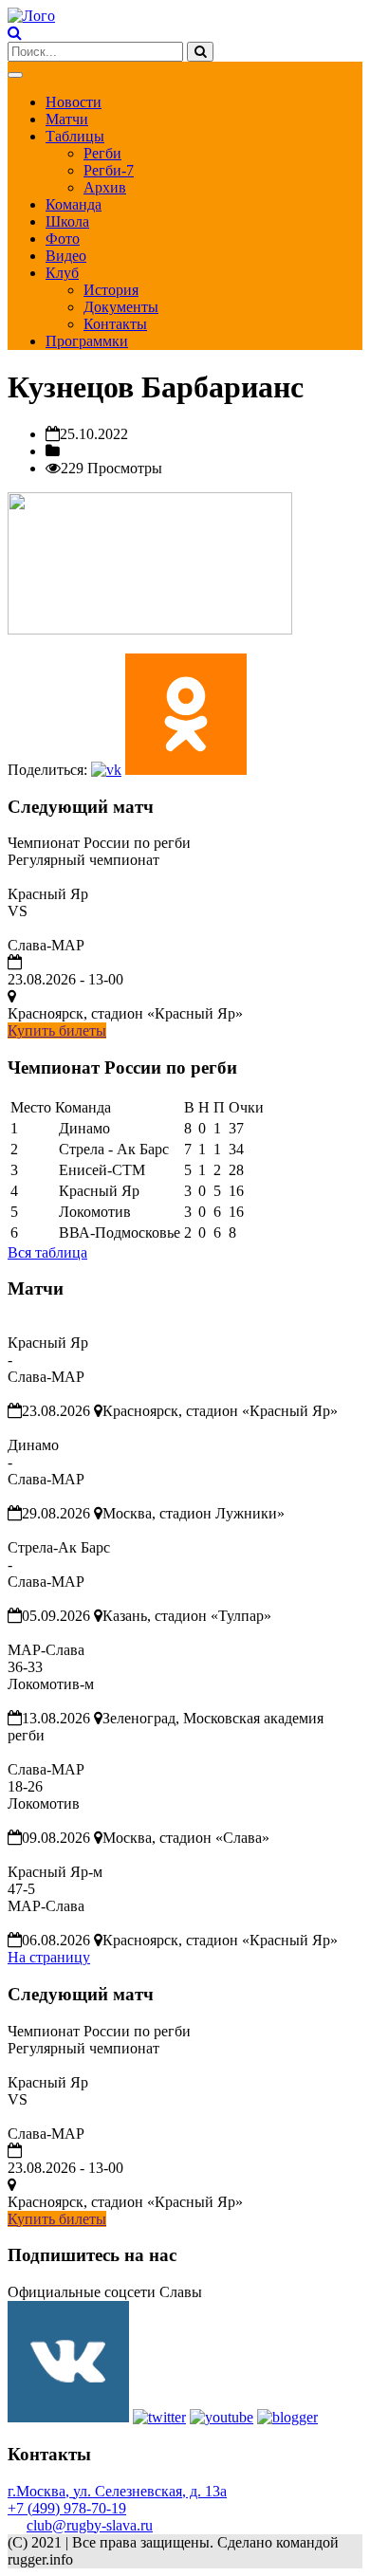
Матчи (67, 119)
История (111, 290)
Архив (105, 187)
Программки (87, 341)
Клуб (62, 273)
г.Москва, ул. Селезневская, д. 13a (117, 2491)
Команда (74, 204)
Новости (74, 102)
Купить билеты (57, 1030)
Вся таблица (47, 1252)
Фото (63, 239)
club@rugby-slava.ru (90, 2525)
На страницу (49, 1957)
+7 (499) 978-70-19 (67, 2508)
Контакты (115, 324)
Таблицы (75, 136)
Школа (67, 221)
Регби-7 (109, 170)
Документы (121, 307)
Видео (66, 256)
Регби (102, 153)
